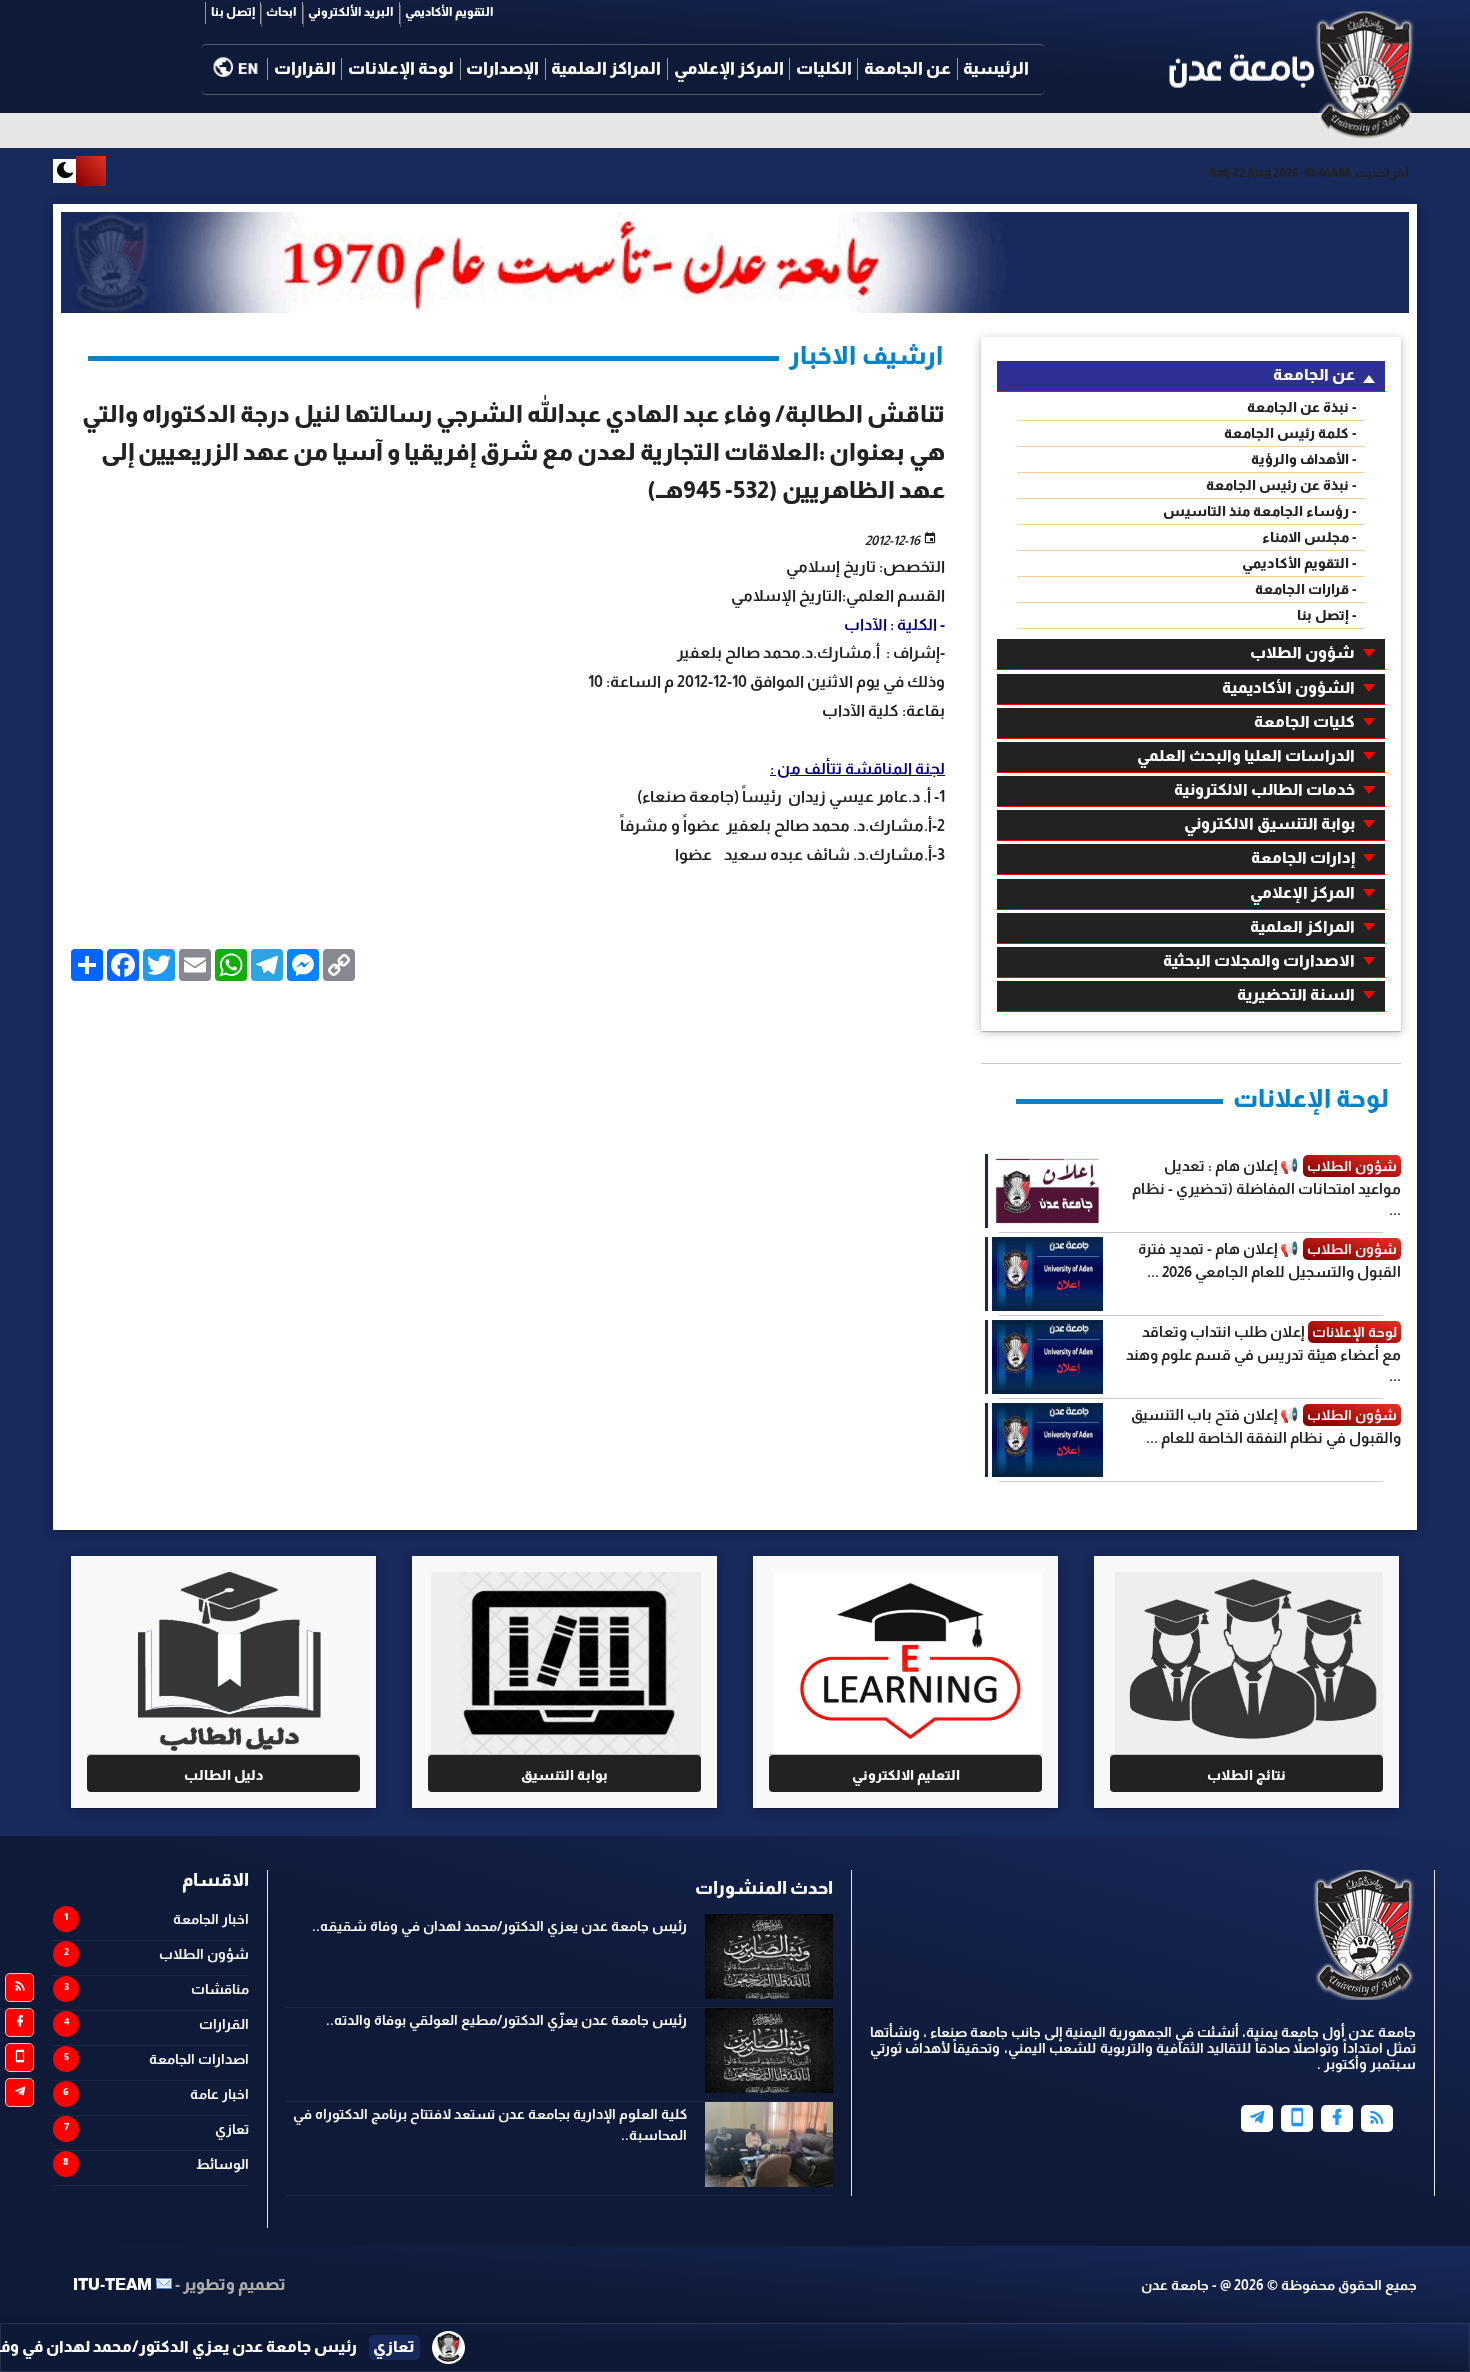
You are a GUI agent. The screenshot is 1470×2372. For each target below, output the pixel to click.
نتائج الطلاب (1246, 1775)
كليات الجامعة (1304, 721)
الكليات (824, 68)
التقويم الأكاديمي (449, 12)
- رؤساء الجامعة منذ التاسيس (1260, 511)
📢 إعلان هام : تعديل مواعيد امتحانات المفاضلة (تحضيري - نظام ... (1266, 1187)
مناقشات (220, 1989)
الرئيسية (996, 68)
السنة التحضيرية (1296, 994)
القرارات (305, 68)
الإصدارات (502, 68)
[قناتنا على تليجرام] (19, 2092)
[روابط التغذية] (19, 1987)
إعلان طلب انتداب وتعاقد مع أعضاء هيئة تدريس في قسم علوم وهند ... (1263, 1353)
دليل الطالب (224, 1775)
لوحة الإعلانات (401, 68)
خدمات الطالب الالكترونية (1264, 789)
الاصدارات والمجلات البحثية (1259, 960)
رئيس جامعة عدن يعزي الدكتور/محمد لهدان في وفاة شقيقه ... (340, 2346)
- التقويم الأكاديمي (1299, 563)
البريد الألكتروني (351, 12)
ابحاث (281, 12)
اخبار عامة (219, 2094)
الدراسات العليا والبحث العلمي (1246, 755)
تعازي (232, 2129)
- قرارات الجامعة (1306, 589)
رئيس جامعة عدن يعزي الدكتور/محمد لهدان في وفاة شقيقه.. (499, 1926)
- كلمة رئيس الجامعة (1290, 433)
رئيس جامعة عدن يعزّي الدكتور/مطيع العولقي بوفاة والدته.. (506, 2020)
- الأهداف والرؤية (1304, 459)
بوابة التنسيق (564, 1775)
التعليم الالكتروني (906, 1775)
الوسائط (222, 2164)
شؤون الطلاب (1302, 652)
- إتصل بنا (1327, 615)
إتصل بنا (233, 12)
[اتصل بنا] (19, 2057)
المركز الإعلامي (729, 68)
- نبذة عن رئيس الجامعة (1281, 485)
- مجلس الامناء (1309, 537)
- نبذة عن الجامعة (1302, 407)
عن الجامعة (907, 68)
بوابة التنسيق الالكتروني (1269, 823)
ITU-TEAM (112, 2284)
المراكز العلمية (606, 68)
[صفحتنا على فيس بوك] (19, 2022)
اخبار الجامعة (211, 1919)
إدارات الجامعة (1303, 857)
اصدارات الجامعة (199, 2059)
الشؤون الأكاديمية (1288, 687)
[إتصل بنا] (1297, 2118)
